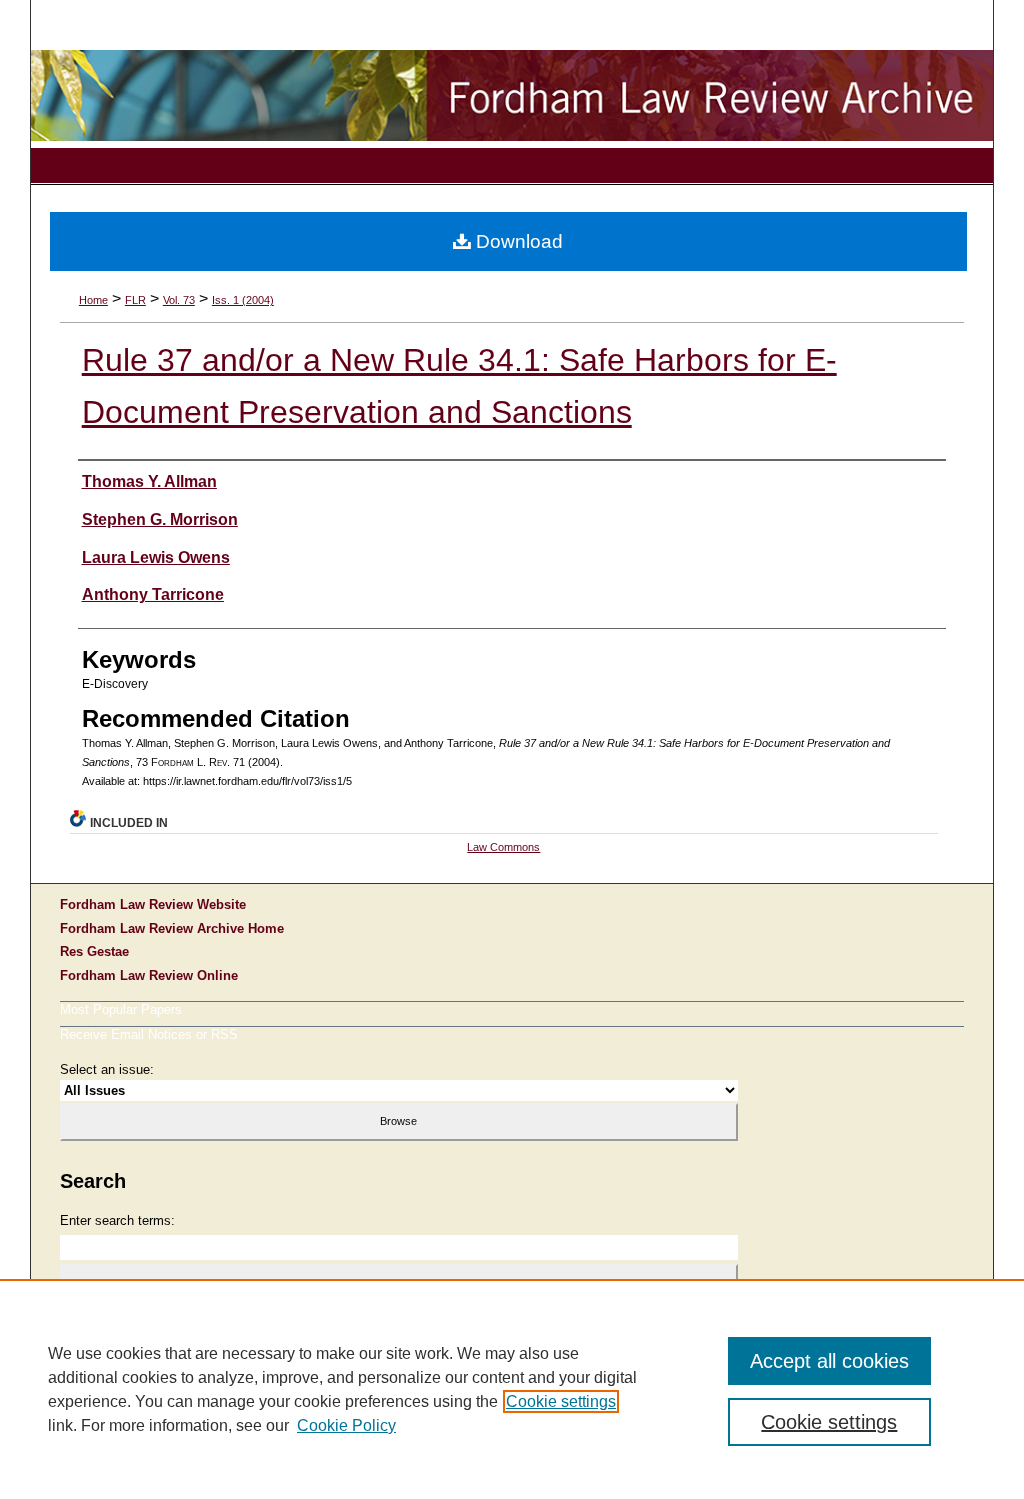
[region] (512, 1389)
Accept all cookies (829, 1361)
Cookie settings (561, 1401)
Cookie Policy (346, 1425)
